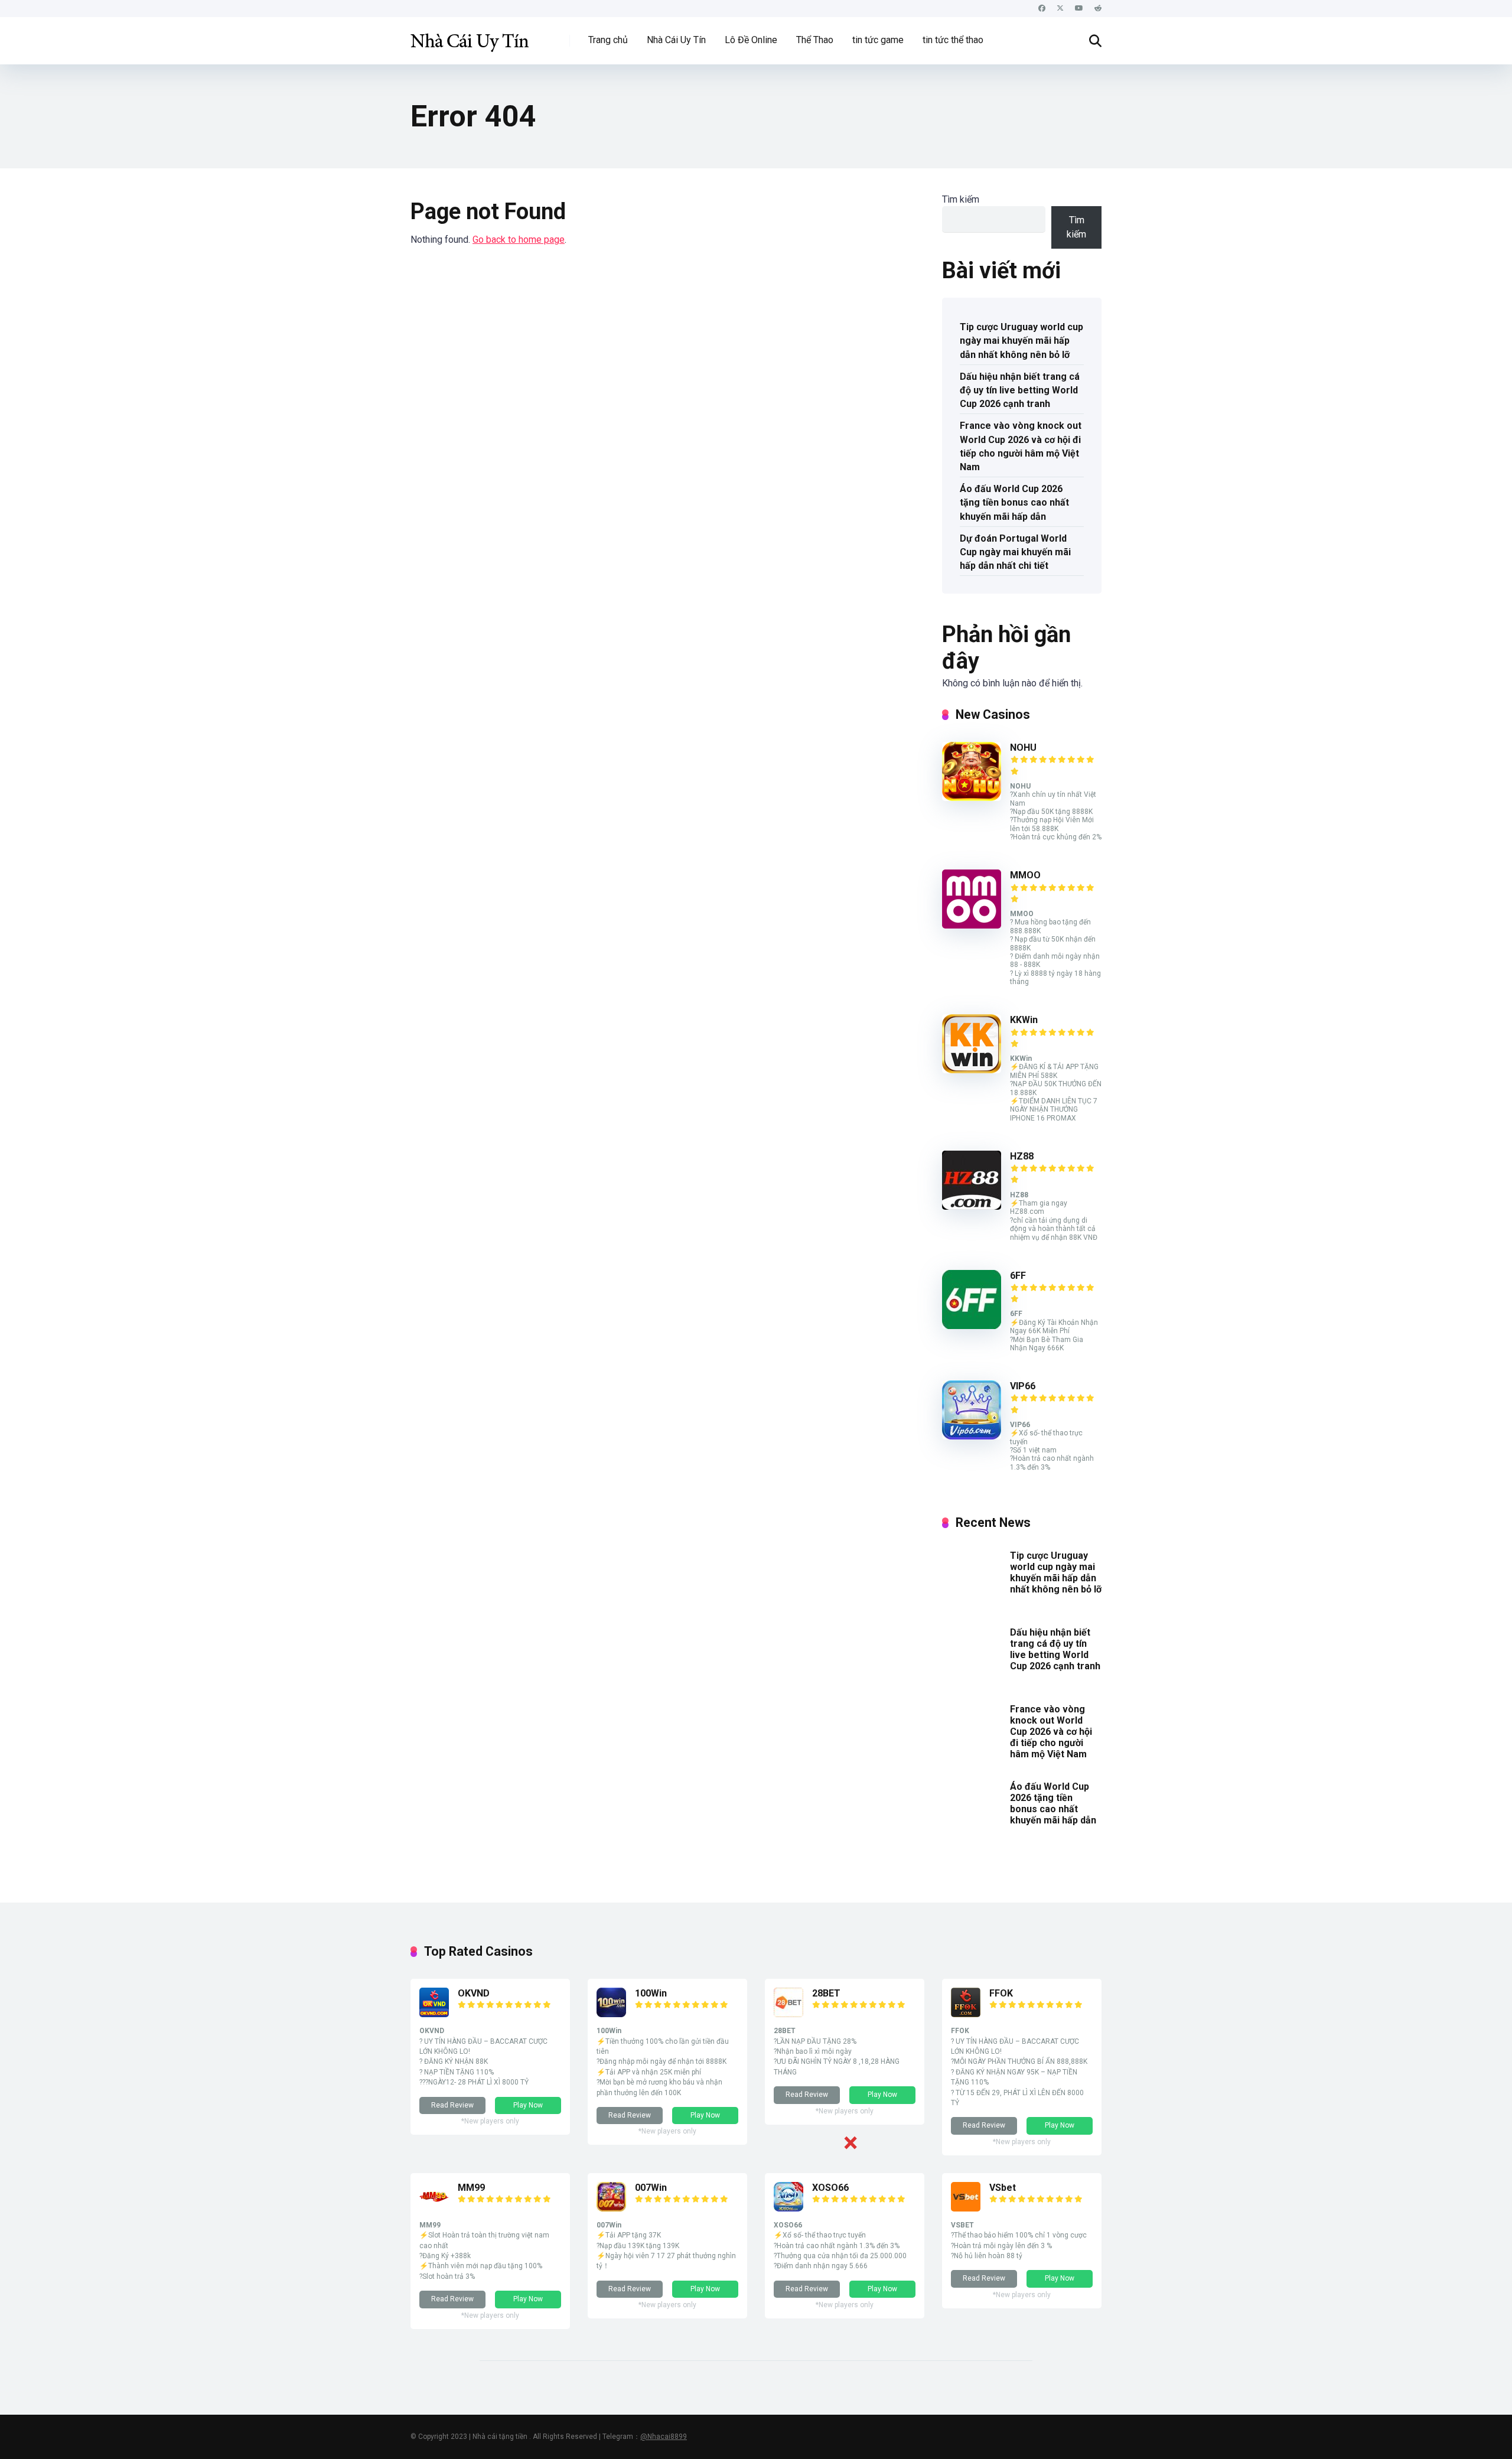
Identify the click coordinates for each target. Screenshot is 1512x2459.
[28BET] (788, 2014)
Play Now (528, 2105)
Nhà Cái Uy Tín (676, 40)
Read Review (452, 2105)
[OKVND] (434, 2014)
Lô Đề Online (751, 40)
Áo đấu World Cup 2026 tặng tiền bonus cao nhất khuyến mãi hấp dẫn (1014, 502)
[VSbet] (966, 2208)
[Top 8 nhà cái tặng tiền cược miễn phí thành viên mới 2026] (470, 36)
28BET (826, 1993)
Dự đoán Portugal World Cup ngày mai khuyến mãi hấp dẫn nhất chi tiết (1015, 552)
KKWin (1024, 1020)
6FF (1018, 1276)
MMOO (1025, 875)
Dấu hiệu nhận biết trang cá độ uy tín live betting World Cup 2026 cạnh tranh (1020, 390)
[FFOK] (966, 2014)
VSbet (1003, 2188)
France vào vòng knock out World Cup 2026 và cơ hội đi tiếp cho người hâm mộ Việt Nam (1021, 446)
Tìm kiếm (961, 199)
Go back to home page (519, 240)
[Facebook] (1042, 9)
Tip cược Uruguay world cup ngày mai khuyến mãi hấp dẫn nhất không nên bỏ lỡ (1021, 341)
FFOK (1001, 1993)
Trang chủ (608, 40)
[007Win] (611, 2208)
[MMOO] (972, 925)
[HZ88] (972, 1206)
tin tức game (878, 40)
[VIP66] (972, 1436)
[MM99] (434, 2208)
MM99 (471, 2188)
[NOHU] (972, 798)
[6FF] (972, 1326)
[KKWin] (972, 1070)
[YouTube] (1079, 9)
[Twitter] (1060, 9)
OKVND (474, 1993)
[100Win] (611, 2014)
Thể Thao (815, 40)
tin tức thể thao (953, 40)
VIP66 (1023, 1386)
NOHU (1023, 748)
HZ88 (1022, 1156)
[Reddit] (1098, 9)
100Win (651, 1993)
